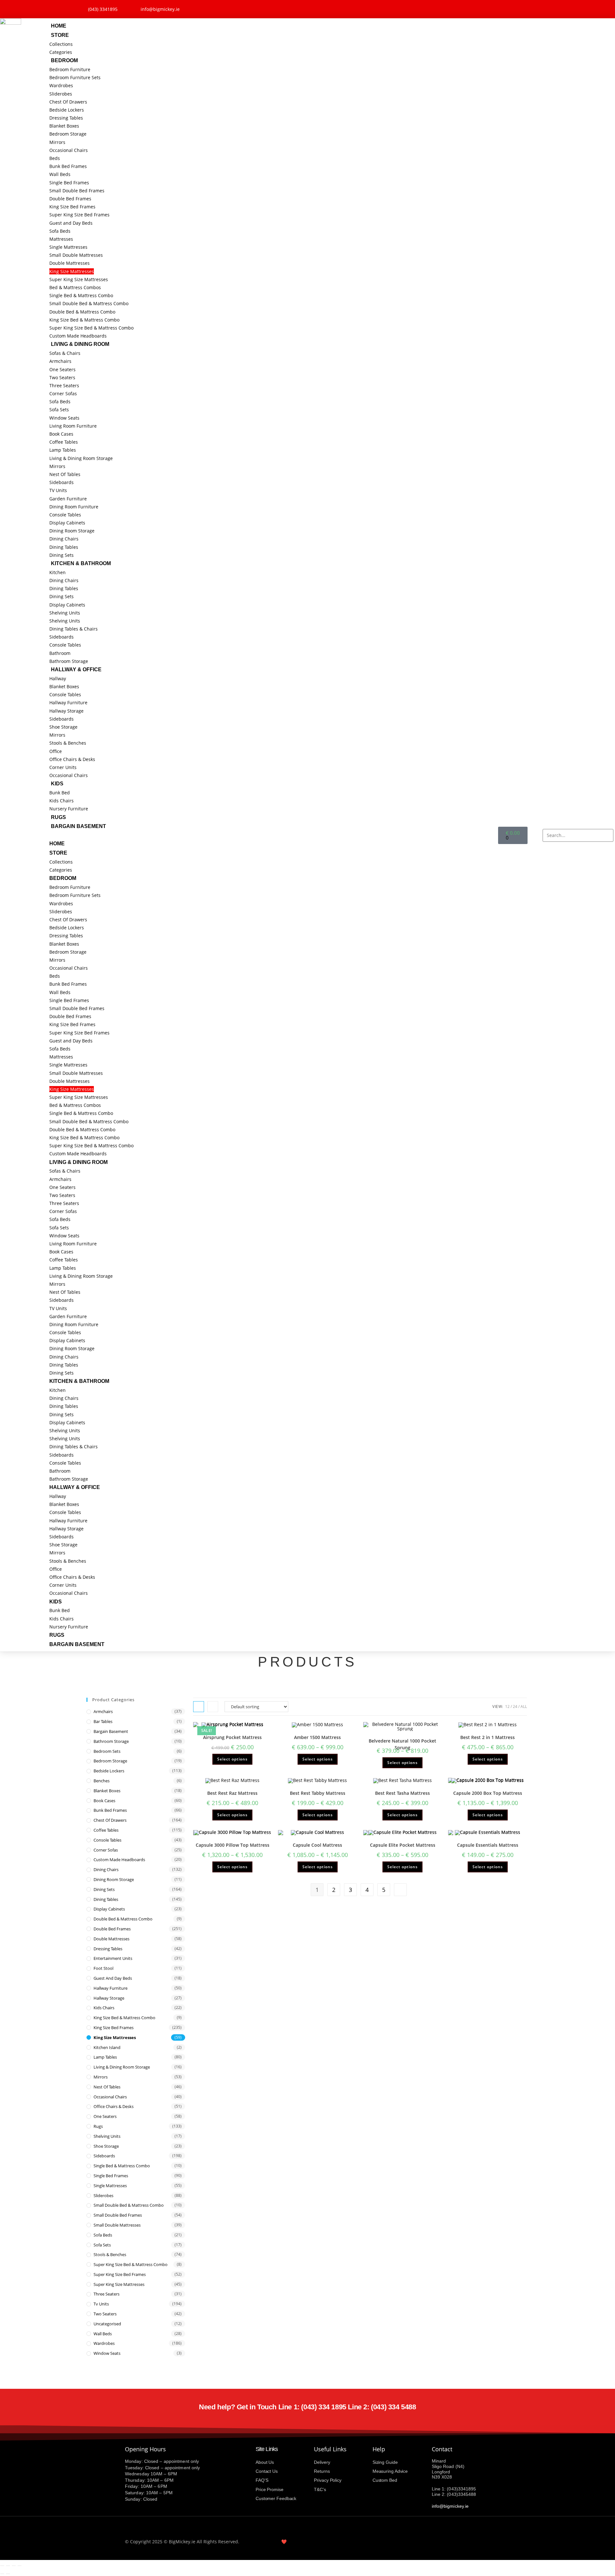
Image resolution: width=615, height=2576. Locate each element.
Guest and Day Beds (71, 223)
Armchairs (60, 361)
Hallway (58, 678)
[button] (274, 835)
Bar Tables (103, 1721)
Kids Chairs (61, 801)
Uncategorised (107, 2324)
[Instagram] (523, 8)
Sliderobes (61, 94)
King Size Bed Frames (72, 207)
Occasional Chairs (69, 150)
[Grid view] (199, 1707)
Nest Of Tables (65, 474)
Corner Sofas (63, 393)
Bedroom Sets (107, 1751)
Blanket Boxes (64, 126)
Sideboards (61, 482)
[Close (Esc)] (20, 2566)
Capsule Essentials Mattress (488, 1845)
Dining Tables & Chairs (74, 629)
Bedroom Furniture (70, 69)
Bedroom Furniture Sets (75, 77)
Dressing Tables (66, 118)
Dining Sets (61, 555)
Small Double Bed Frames (77, 191)
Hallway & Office (76, 669)
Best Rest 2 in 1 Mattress (488, 1737)
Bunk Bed (60, 793)
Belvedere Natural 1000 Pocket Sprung (402, 1744)
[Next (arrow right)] (8, 2574)
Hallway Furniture (68, 703)
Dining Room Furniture (74, 507)
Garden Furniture (68, 499)
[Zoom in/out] (2, 2566)
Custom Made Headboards (78, 336)
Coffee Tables (64, 442)
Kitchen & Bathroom (81, 563)
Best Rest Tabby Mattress (318, 1793)
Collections (61, 44)
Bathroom (60, 653)
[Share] (14, 2566)
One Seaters (62, 369)
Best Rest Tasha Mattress (402, 1793)
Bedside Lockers (67, 110)
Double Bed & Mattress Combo (82, 312)
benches (102, 1781)
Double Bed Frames (70, 199)
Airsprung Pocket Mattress (232, 1737)
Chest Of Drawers (68, 102)
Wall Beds (60, 174)
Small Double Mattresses (76, 255)
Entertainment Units (113, 1958)
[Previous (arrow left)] (2, 2574)
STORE (60, 35)
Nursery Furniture (69, 809)
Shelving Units (65, 613)
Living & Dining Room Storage (81, 458)
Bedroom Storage (68, 134)
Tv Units (101, 2304)
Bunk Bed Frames (68, 166)
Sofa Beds (60, 231)
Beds (55, 158)
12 (507, 1706)
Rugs (58, 817)
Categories (61, 52)
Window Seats (64, 418)
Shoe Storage (63, 727)
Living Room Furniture (73, 426)
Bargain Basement (78, 826)
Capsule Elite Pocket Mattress (403, 1845)
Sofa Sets (59, 410)
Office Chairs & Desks (72, 759)
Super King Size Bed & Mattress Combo (91, 328)
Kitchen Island (107, 2047)
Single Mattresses (68, 247)
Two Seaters (62, 377)
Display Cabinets (67, 523)
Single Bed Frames (69, 183)
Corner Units (63, 767)
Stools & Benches (68, 743)
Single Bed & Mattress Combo (81, 295)
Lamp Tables (63, 450)
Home (59, 26)
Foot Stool (103, 1968)
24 (515, 1706)
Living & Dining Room (80, 344)
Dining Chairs (64, 539)
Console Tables (65, 515)
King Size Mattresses (72, 271)
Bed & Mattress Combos (75, 287)
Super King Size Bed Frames (79, 215)
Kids (57, 784)
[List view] (213, 1707)
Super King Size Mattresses (79, 279)
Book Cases (61, 434)
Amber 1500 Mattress (317, 1737)
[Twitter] (506, 8)
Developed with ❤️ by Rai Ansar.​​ (281, 2542)
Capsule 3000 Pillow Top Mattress (233, 1845)
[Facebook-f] (489, 8)
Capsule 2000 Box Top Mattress (488, 1793)
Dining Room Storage (72, 531)
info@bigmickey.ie (450, 2506)
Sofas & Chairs (65, 353)
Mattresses (61, 239)
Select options (232, 1759)
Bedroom (64, 60)
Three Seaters (64, 385)
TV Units (58, 490)
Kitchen (57, 572)
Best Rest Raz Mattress (232, 1793)
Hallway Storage (66, 711)
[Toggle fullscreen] (8, 2566)
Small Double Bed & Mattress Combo (89, 303)
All (524, 1706)
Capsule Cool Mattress (317, 1845)
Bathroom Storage (69, 661)
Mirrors (57, 142)
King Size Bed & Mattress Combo (84, 320)
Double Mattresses (70, 263)
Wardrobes (61, 85)
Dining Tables (64, 547)
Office (56, 751)
